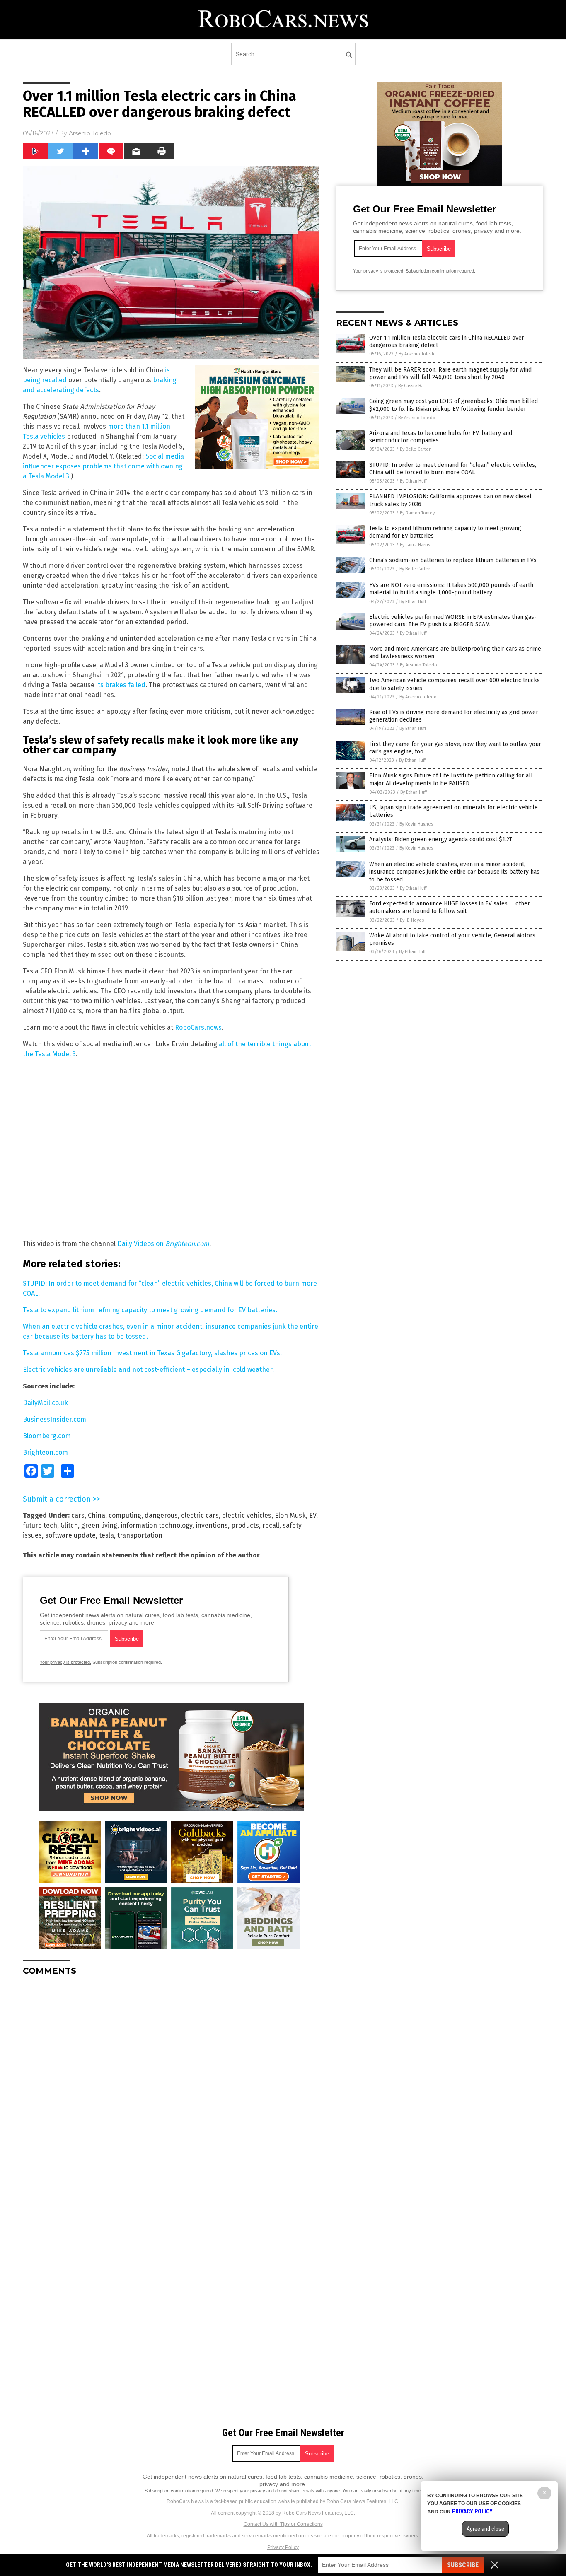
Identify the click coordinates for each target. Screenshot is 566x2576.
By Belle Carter (415, 449)
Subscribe (463, 2565)
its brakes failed (121, 685)
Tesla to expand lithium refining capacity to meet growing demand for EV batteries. (150, 1310)
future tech (40, 1525)
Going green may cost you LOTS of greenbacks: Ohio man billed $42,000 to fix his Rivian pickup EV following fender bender (454, 405)
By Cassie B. (410, 386)
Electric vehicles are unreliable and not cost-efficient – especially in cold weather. (148, 1370)
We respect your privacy (240, 2491)
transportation (140, 1535)
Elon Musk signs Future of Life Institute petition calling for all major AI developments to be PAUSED (451, 779)
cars (78, 1515)
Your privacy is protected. (65, 1662)
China (97, 1515)
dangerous (161, 1515)
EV (313, 1515)
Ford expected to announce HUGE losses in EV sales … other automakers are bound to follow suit (450, 907)
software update (70, 1535)
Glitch (69, 1525)
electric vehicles (247, 1515)
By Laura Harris (415, 545)
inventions (212, 1525)
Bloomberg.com (47, 1436)
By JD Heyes (412, 920)
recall (271, 1525)
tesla (106, 1535)
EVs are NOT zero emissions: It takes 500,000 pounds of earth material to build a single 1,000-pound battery (451, 589)
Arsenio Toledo (90, 133)
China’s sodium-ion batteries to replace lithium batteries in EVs (453, 560)
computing (125, 1515)
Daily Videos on (141, 1244)
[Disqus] (171, 2086)
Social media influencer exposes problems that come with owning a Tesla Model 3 (103, 466)
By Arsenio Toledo (417, 354)
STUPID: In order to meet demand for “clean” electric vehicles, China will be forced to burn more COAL (453, 469)
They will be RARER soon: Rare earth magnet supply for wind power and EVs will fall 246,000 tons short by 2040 (450, 373)
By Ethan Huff (413, 481)
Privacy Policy (283, 2547)
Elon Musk (290, 1515)
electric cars (200, 1515)
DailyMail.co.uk (45, 1403)
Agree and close (485, 2529)
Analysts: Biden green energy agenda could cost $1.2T (441, 839)
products (245, 1525)
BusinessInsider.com (54, 1419)
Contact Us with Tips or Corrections (283, 2524)
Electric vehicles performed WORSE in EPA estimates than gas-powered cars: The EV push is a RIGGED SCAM (453, 621)
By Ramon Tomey (417, 513)
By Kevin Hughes (416, 824)
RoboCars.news (198, 1027)
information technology (156, 1525)
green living (99, 1525)
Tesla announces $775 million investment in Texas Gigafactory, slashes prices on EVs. (152, 1353)
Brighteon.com (187, 1244)
